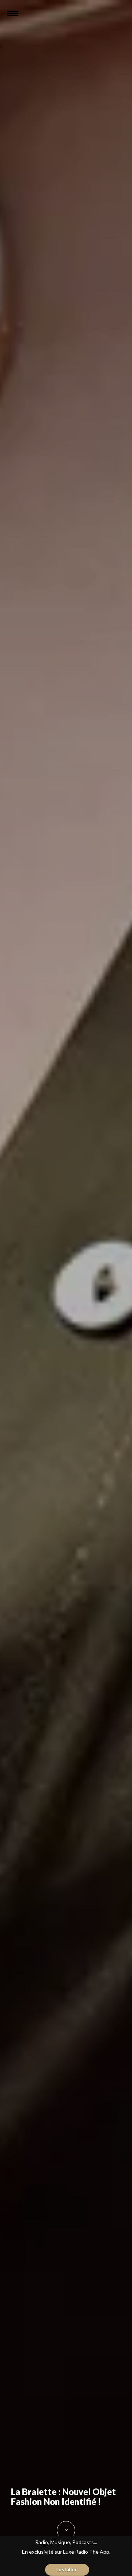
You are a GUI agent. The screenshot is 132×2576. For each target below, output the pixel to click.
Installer (67, 2569)
